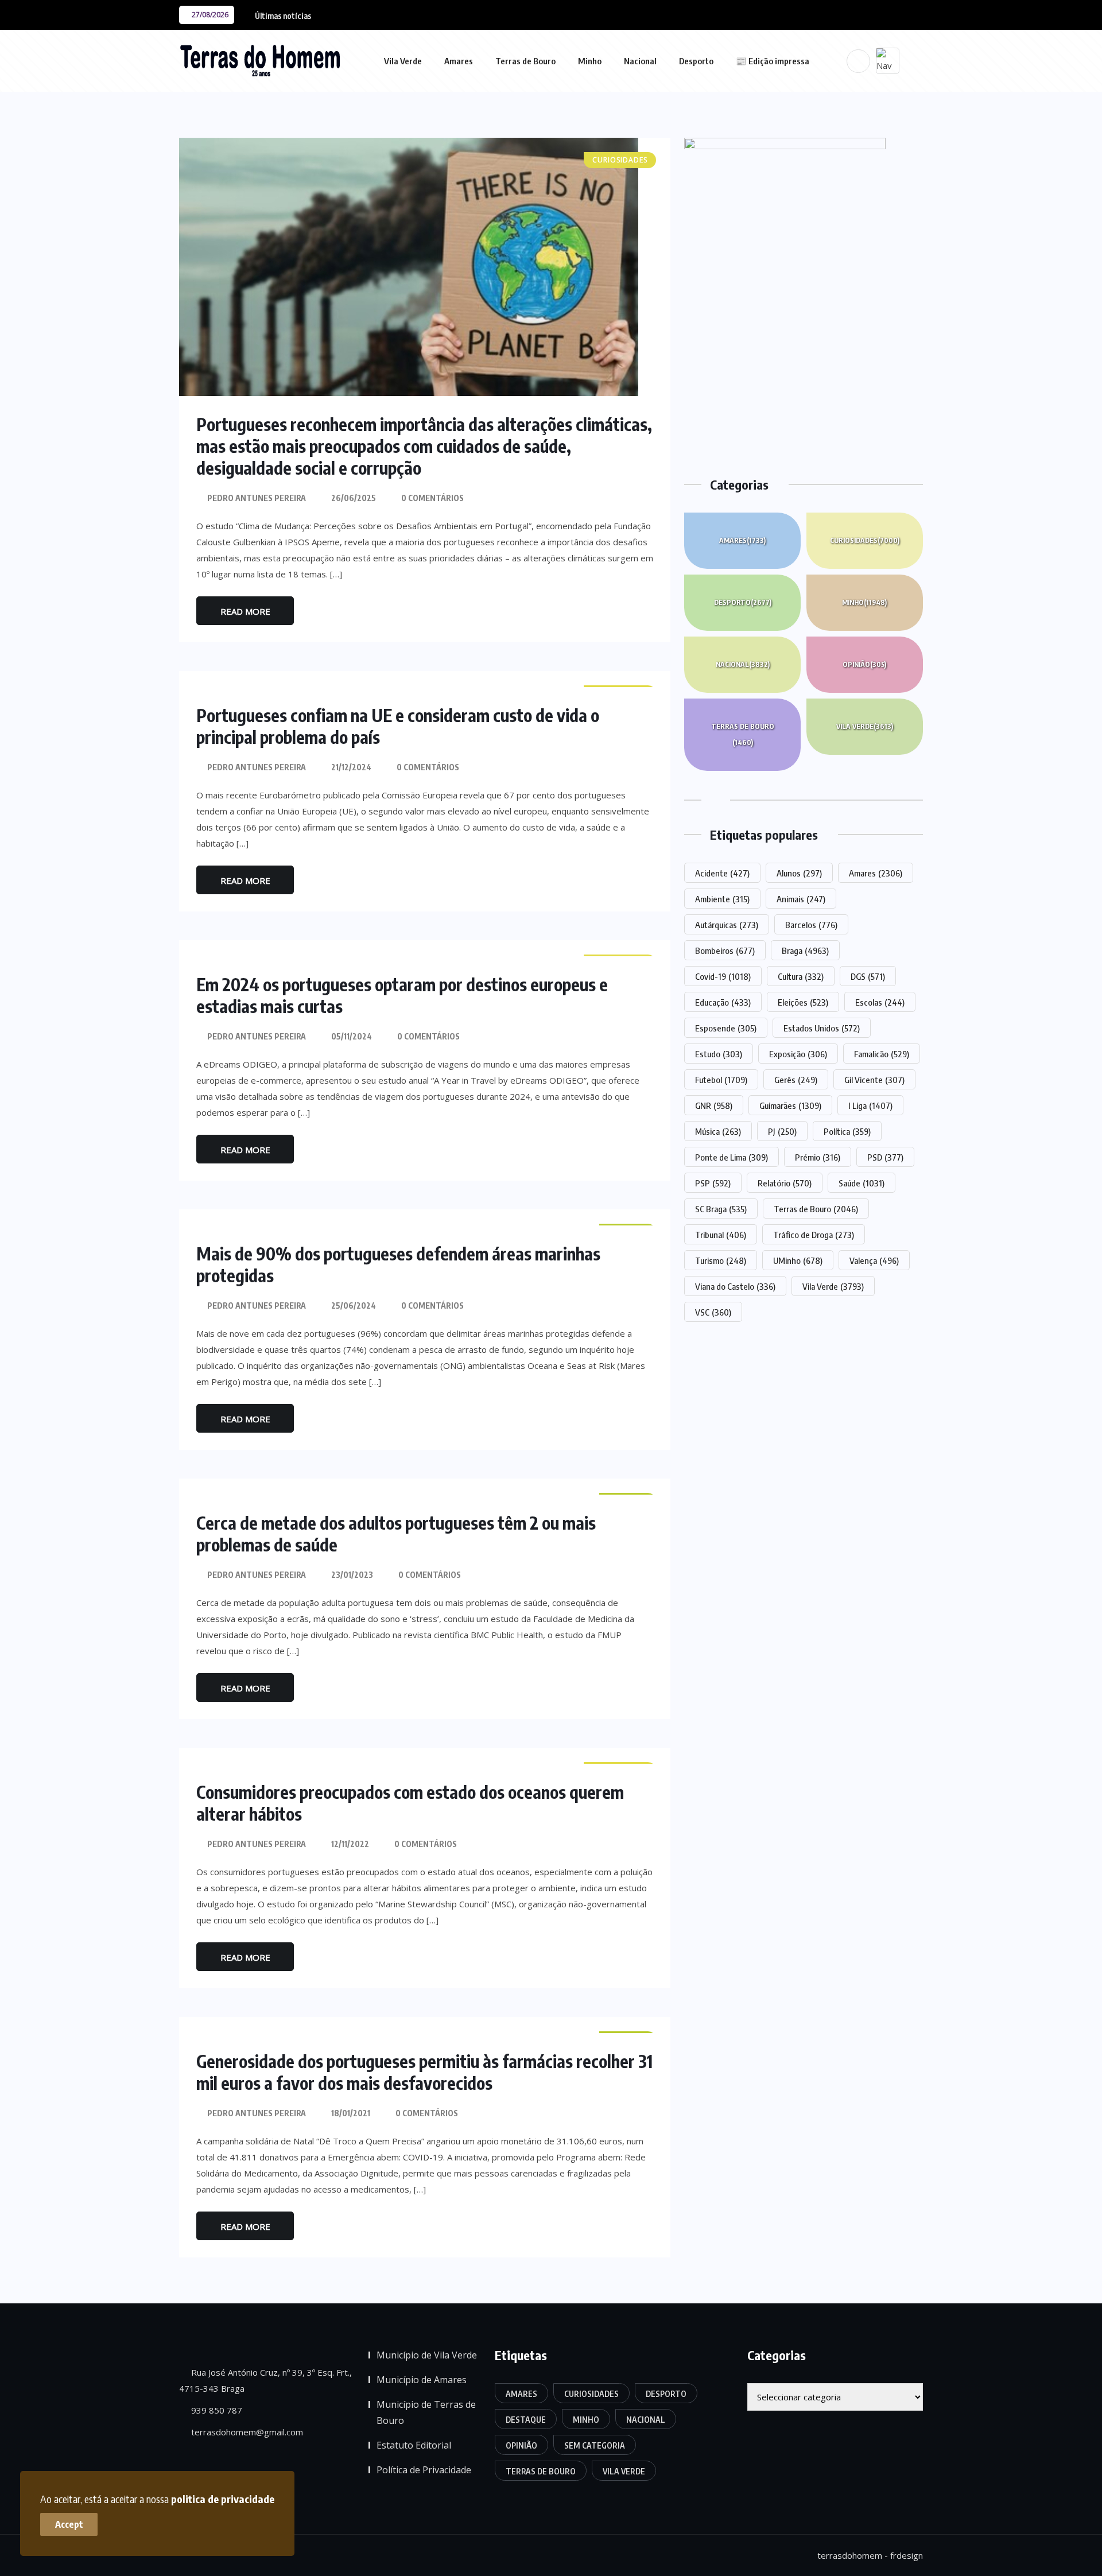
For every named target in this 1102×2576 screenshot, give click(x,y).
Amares (459, 61)
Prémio (818, 1157)
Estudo (719, 1054)
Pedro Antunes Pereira (257, 498)
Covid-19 (723, 976)
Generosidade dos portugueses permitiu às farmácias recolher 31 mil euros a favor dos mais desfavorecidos (424, 2072)
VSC (713, 1312)
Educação (723, 1002)
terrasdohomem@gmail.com (246, 2432)
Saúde (862, 1183)
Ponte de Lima (732, 1157)
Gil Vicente (874, 1080)
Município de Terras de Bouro (426, 2412)
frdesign (907, 2555)
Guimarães (790, 1105)
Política (847, 1131)
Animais (801, 899)
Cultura (801, 976)
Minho (590, 61)
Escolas (880, 1002)
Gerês (796, 1080)
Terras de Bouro (525, 61)
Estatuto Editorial (414, 2445)
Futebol (721, 1080)
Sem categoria (595, 2445)
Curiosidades (865, 540)
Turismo (721, 1260)
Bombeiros (725, 951)
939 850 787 (216, 2410)
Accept (69, 2524)
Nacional (640, 61)
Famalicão (882, 1054)
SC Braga (721, 1209)
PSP (713, 1183)
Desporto (696, 61)
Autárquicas (727, 925)
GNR (714, 1105)
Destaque (526, 2420)
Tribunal (721, 1235)
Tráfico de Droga (814, 1235)
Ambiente (722, 899)
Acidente (722, 873)
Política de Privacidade (424, 2470)
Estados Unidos (822, 1028)
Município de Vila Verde (427, 2355)
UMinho (798, 1260)
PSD (885, 1157)
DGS (868, 976)
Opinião (864, 664)
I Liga (870, 1105)
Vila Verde (403, 61)
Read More (245, 611)
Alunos (799, 873)
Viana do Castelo (735, 1286)
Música (718, 1131)
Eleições (803, 1002)
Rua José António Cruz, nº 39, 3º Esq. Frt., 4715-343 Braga (265, 2380)
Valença (874, 1260)
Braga (805, 951)
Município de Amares (422, 2380)
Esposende (726, 1028)
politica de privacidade (223, 2499)
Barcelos (811, 925)
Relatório (785, 1183)
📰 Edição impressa (773, 61)
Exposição (798, 1054)
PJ (782, 1131)
